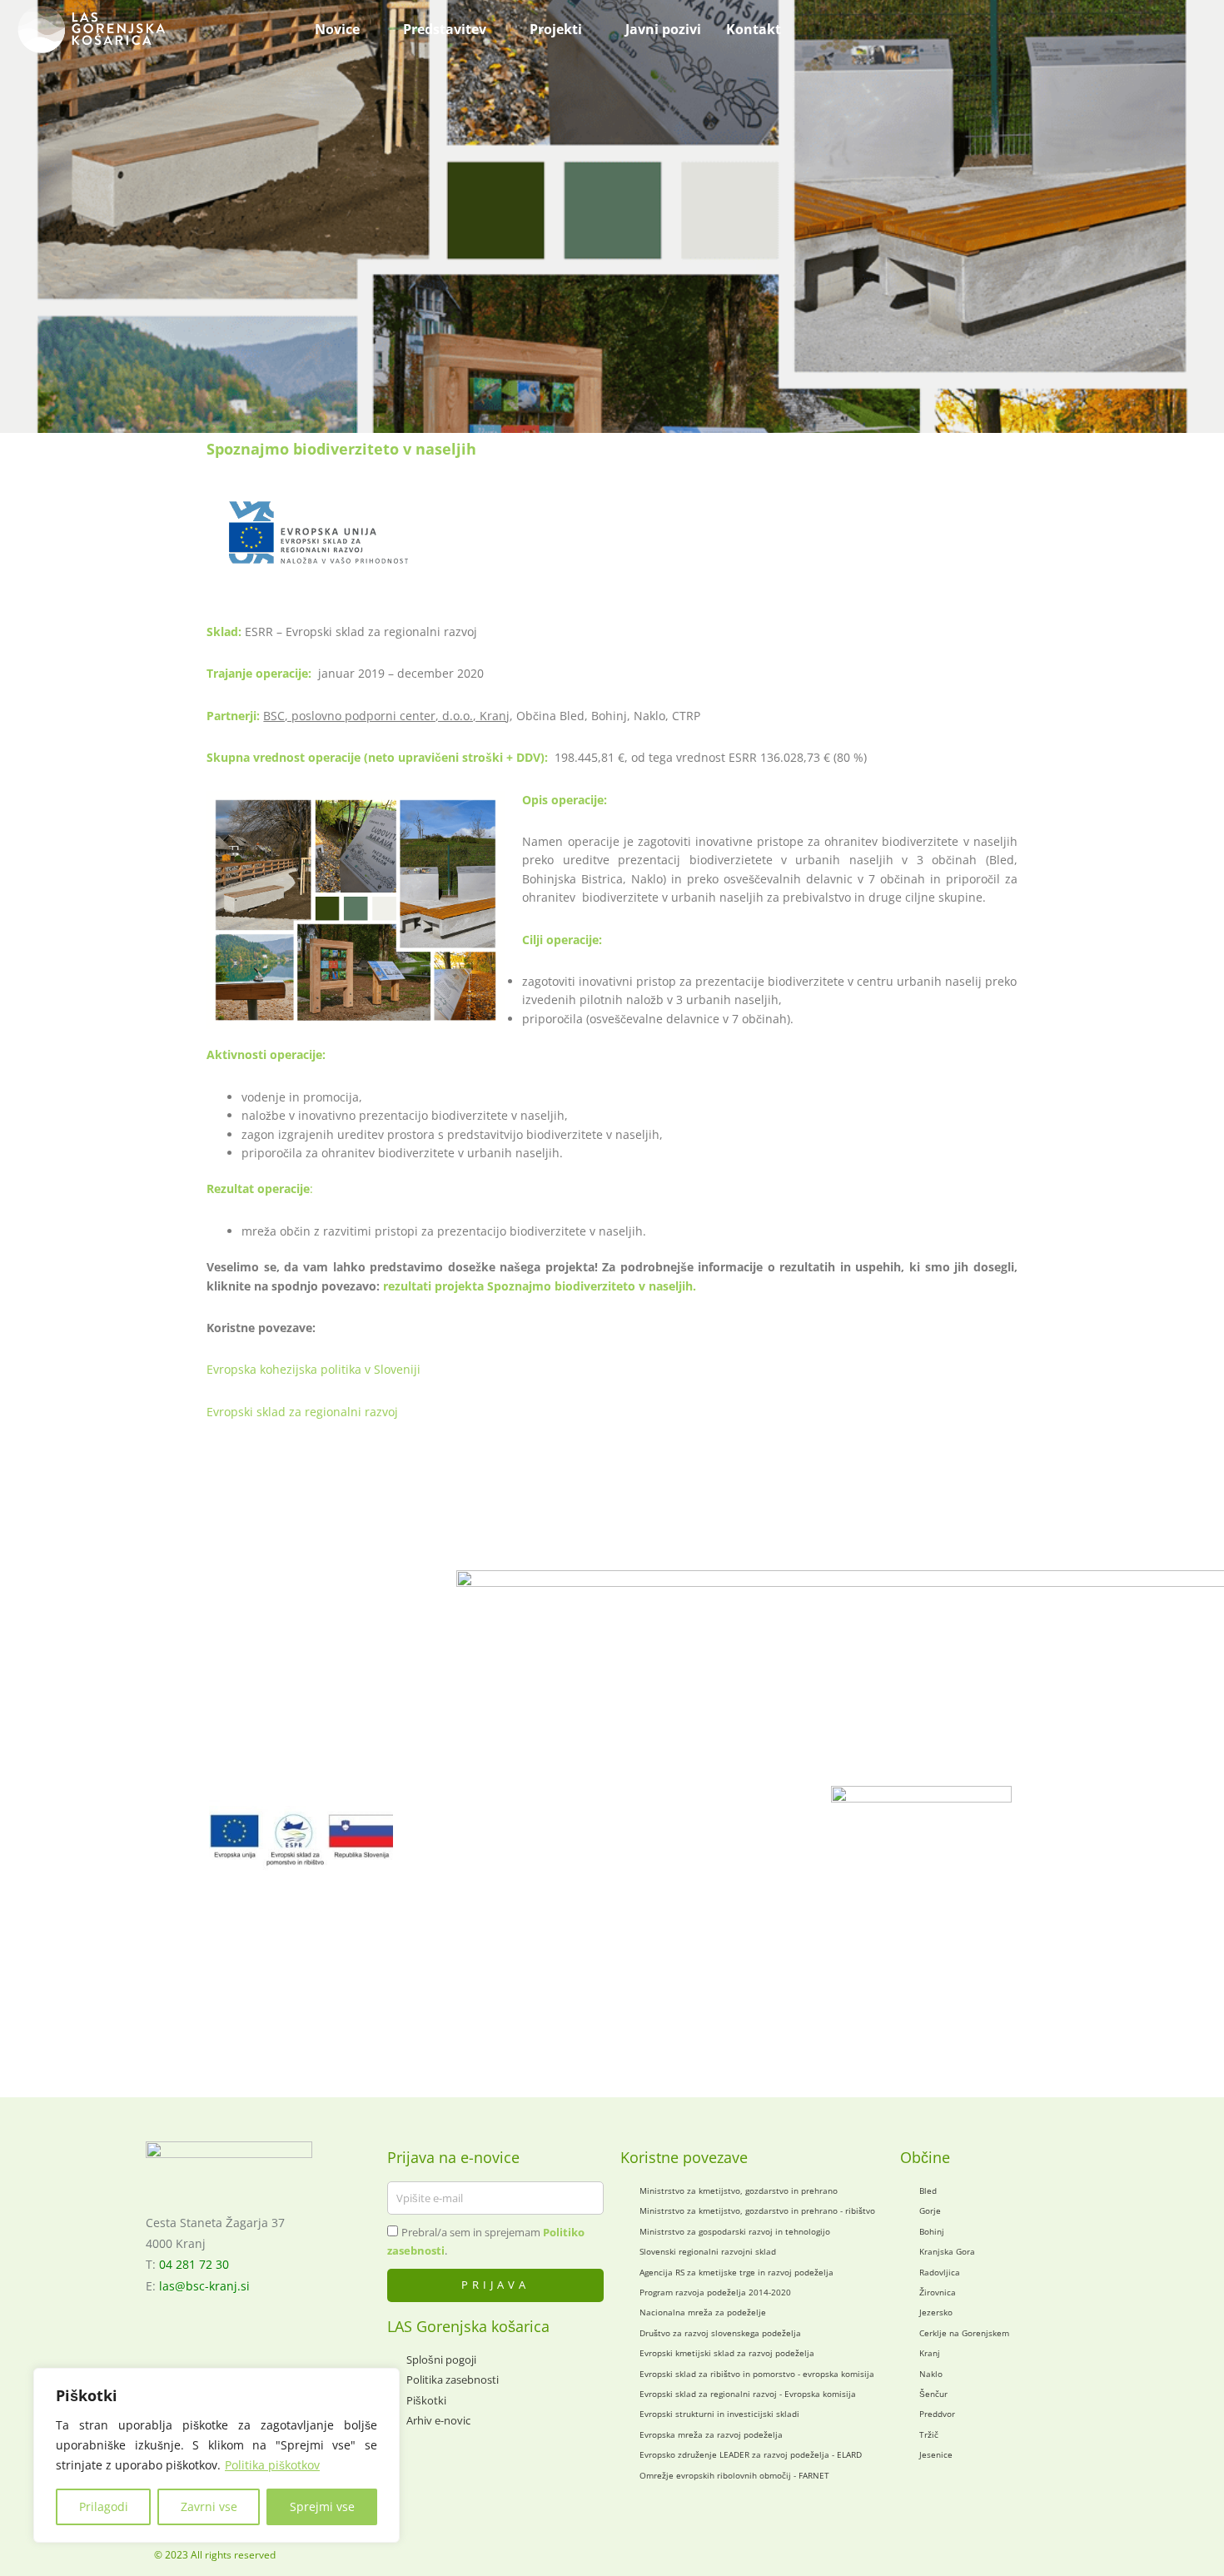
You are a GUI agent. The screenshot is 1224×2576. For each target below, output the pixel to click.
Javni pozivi (663, 29)
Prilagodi (104, 2506)
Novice (337, 29)
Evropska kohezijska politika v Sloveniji (313, 1369)
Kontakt (754, 29)
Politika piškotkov (272, 2465)
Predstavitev (445, 29)
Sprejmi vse (322, 2506)
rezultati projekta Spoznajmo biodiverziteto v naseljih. (540, 1286)
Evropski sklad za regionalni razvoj (302, 1412)
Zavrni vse (209, 2506)
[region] (216, 2455)
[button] (931, 29)
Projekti (556, 29)
